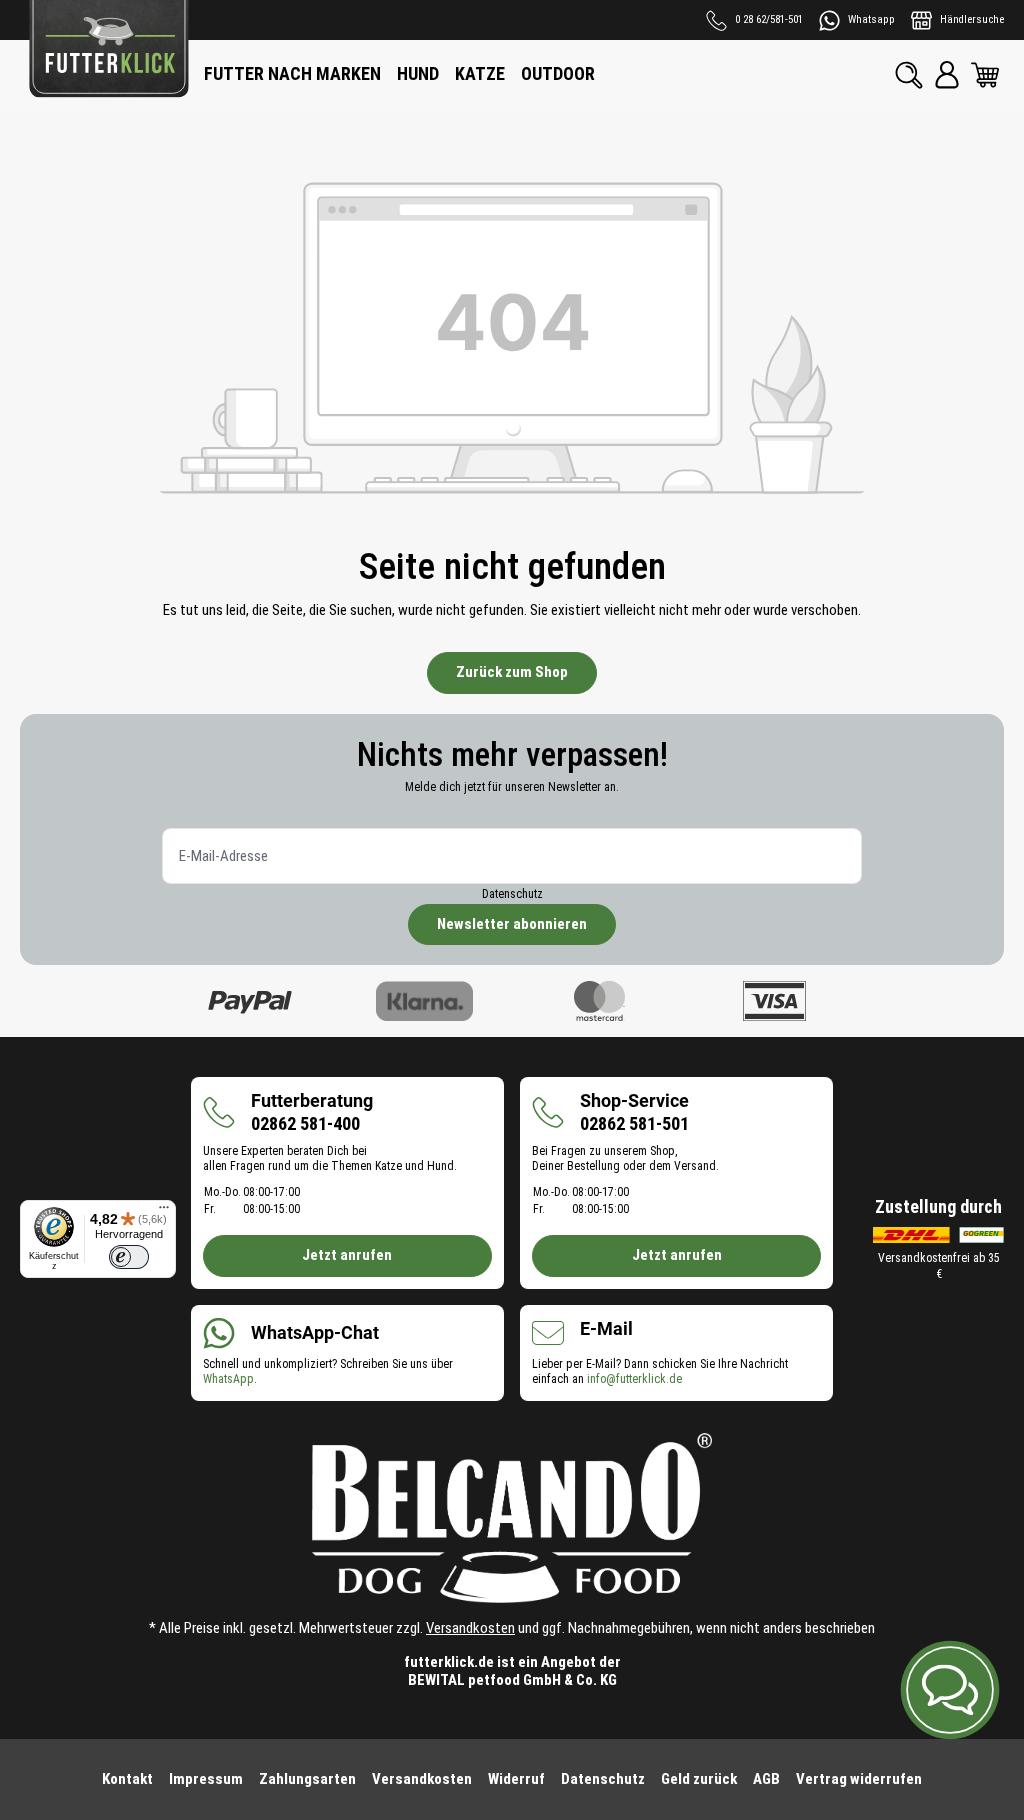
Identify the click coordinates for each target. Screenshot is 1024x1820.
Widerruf (516, 1779)
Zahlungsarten (307, 1779)
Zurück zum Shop (512, 672)
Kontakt (127, 1779)
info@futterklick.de (634, 1379)
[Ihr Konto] (947, 75)
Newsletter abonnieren (512, 924)
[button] (950, 1690)
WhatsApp (228, 1379)
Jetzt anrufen (347, 1255)
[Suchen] (909, 75)
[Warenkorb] (985, 75)
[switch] (129, 1257)
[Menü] (164, 1212)
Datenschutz (512, 894)
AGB (766, 1779)
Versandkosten (470, 1628)
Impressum (206, 1779)
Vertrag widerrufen (859, 1779)
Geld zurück (699, 1779)
